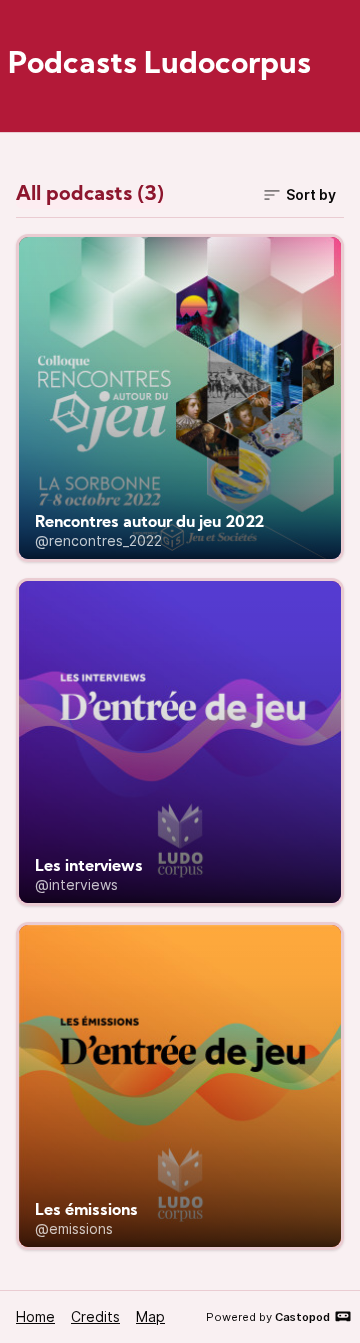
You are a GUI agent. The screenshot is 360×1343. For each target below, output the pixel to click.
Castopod (302, 1317)
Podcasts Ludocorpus (159, 65)
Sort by (311, 194)
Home (35, 1316)
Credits (95, 1316)
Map (150, 1316)
